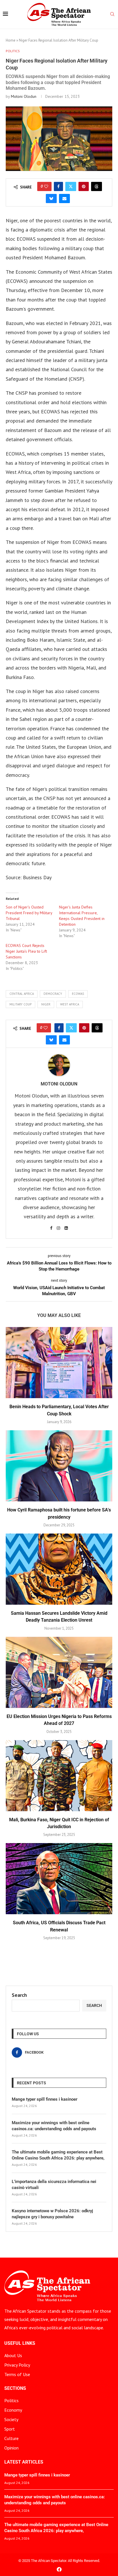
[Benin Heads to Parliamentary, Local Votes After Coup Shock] (59, 1363)
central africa (22, 994)
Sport (10, 2429)
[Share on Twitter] (71, 186)
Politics (11, 2400)
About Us (13, 2355)
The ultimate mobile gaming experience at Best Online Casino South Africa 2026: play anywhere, (58, 2155)
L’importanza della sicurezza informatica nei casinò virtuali (54, 2185)
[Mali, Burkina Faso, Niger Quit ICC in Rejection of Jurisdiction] (59, 1776)
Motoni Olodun (24, 96)
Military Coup (20, 1004)
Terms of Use (17, 2374)
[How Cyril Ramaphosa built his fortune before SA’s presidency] (59, 1466)
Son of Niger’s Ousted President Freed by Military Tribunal (29, 913)
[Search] (112, 15)
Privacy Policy (17, 2365)
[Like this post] (46, 186)
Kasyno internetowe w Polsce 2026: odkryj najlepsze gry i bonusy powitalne (52, 2214)
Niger (46, 1004)
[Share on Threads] (97, 186)
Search (19, 1995)
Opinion (11, 2448)
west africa (70, 1004)
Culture (11, 2438)
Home (11, 40)
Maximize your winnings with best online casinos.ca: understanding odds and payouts (54, 2126)
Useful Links (20, 2343)
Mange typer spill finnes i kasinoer (45, 2099)
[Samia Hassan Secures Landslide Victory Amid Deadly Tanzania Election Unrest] (59, 1569)
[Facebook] (59, 2569)
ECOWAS (78, 994)
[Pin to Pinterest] (84, 186)
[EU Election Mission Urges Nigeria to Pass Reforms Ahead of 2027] (59, 1672)
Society (11, 2419)
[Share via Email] (64, 199)
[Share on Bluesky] (51, 199)
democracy (53, 994)
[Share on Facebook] (58, 186)
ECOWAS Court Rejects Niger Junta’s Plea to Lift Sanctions (26, 951)
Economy (13, 2410)
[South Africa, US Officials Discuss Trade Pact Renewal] (59, 1879)
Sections (15, 2388)
